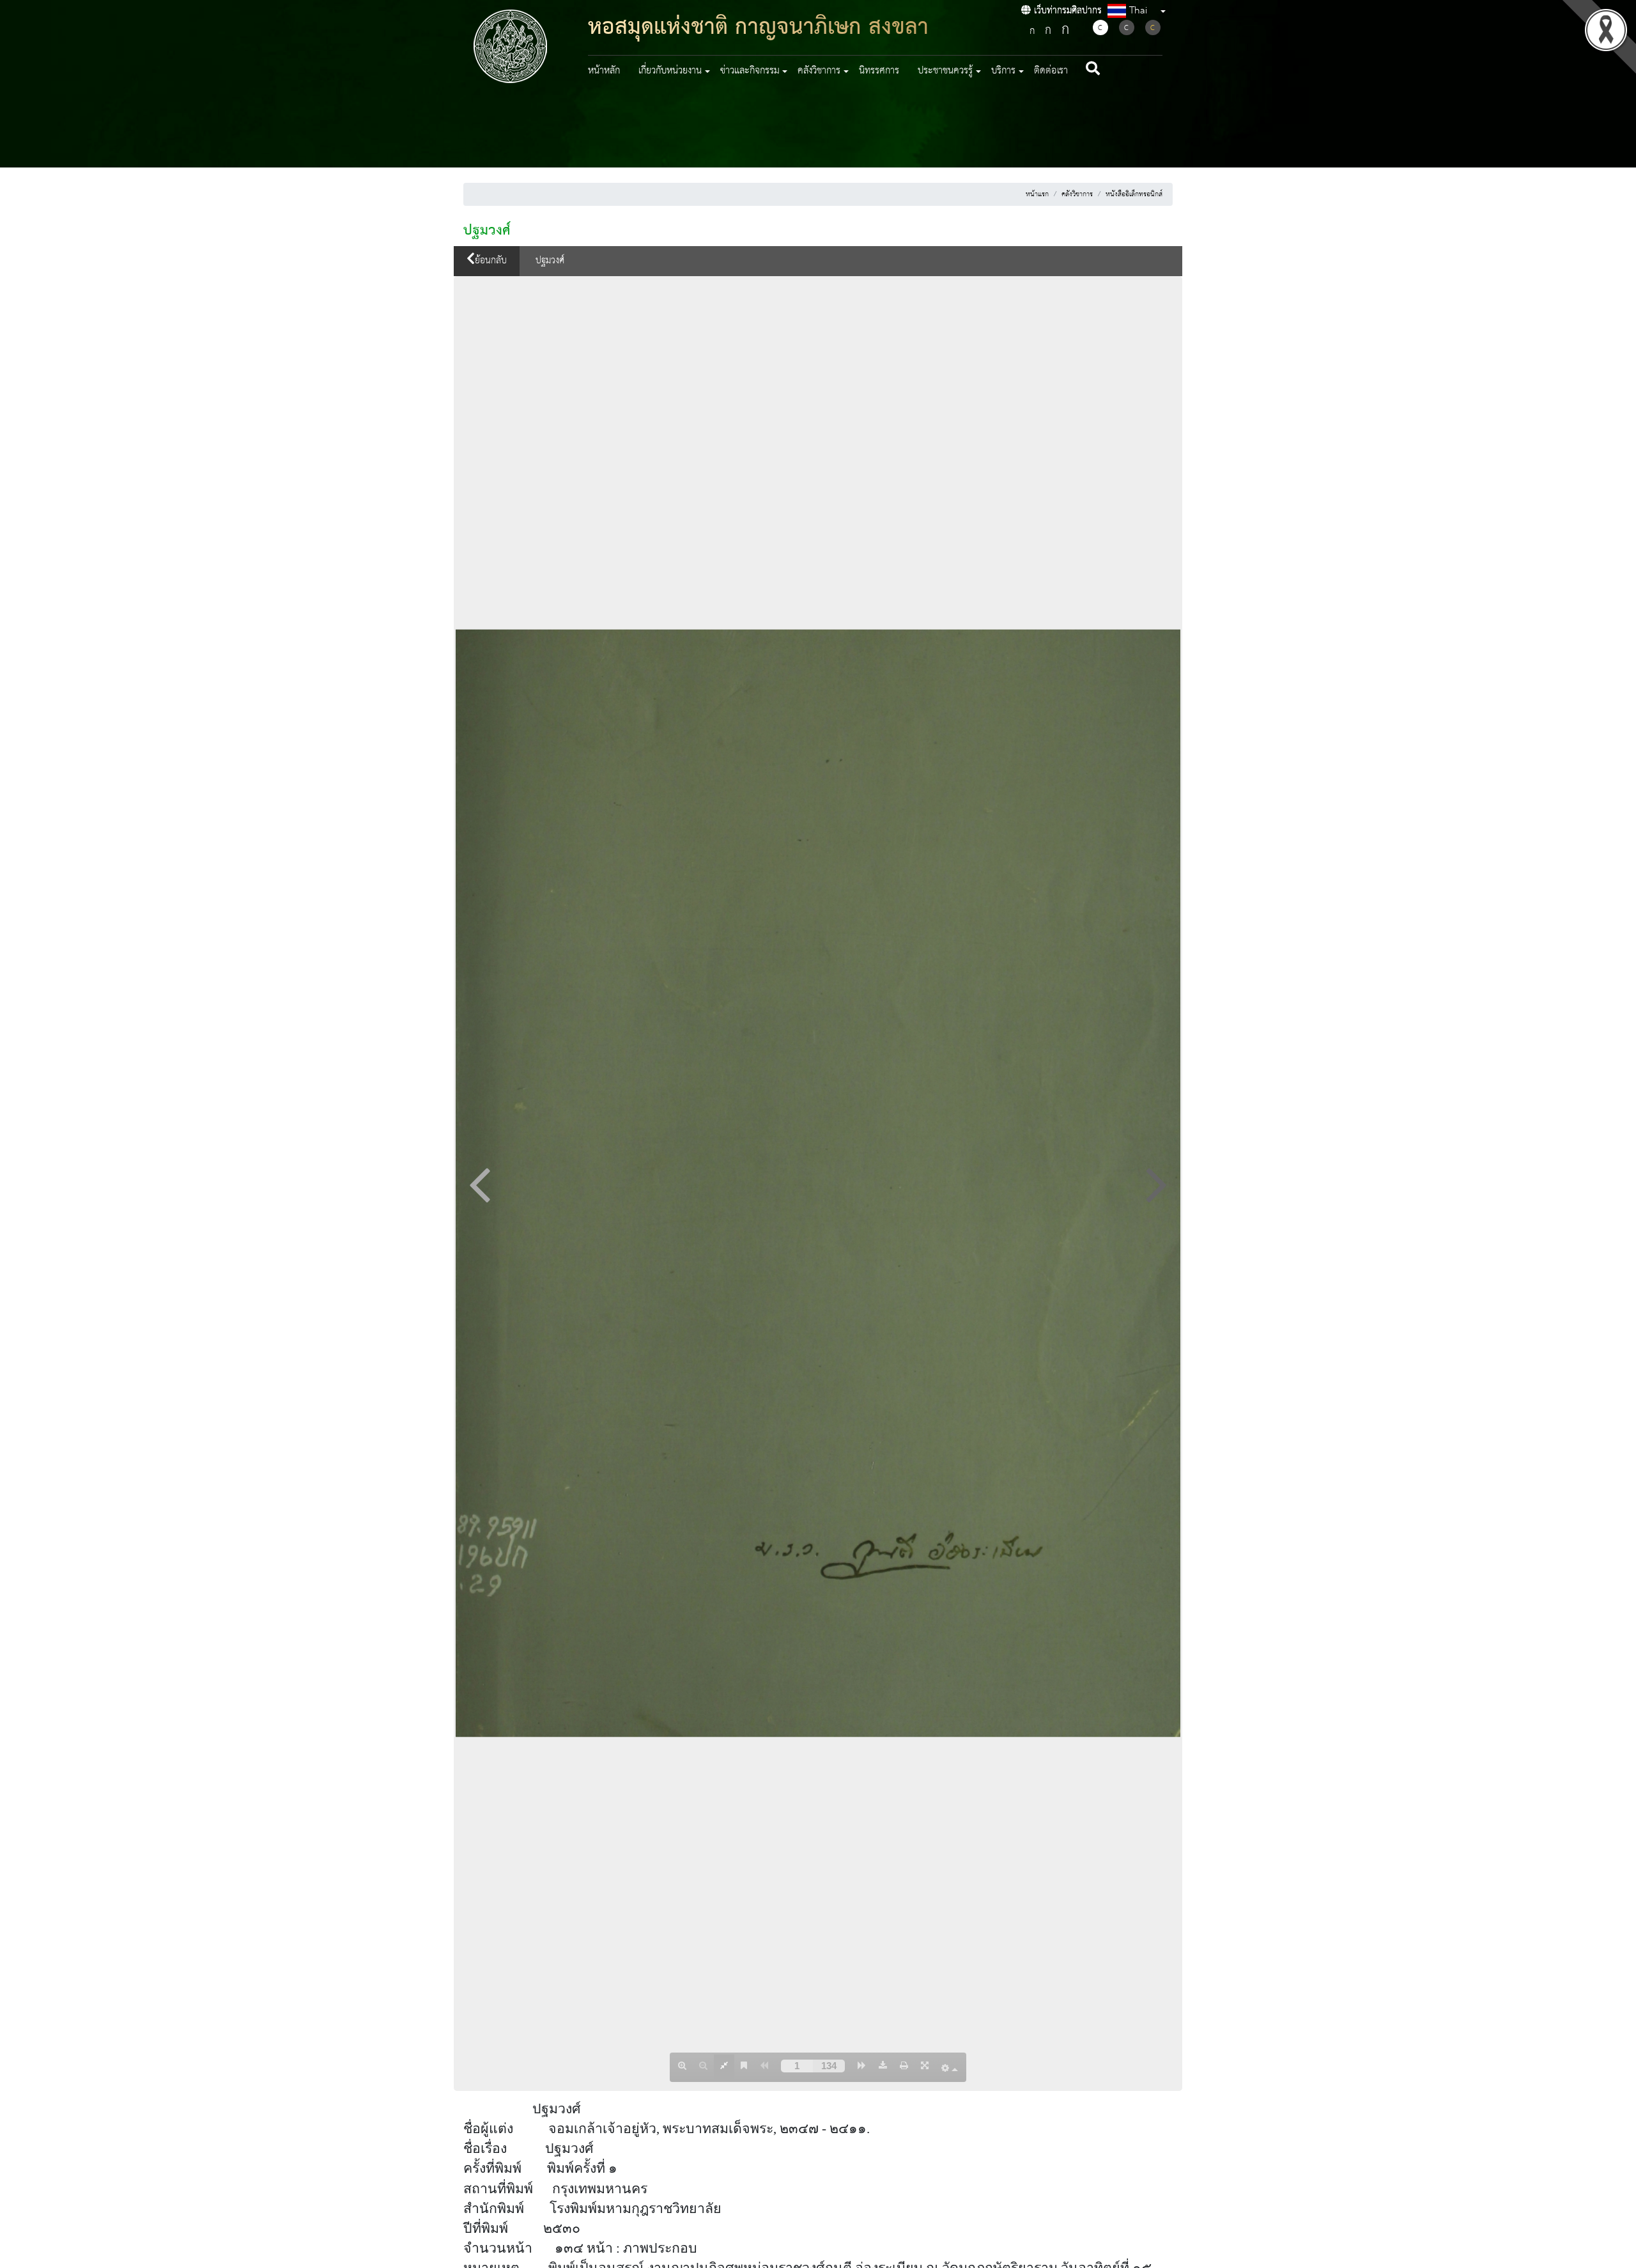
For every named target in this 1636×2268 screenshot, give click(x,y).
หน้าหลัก (604, 71)
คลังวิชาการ (1077, 194)
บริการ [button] (1003, 71)
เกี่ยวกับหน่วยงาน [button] (670, 71)
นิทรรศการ (879, 71)
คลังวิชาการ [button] (819, 71)
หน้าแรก (1037, 194)
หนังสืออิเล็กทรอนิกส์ (1134, 194)
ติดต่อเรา (1051, 71)
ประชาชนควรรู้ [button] (945, 71)
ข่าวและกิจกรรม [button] (750, 71)
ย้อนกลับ (491, 261)
